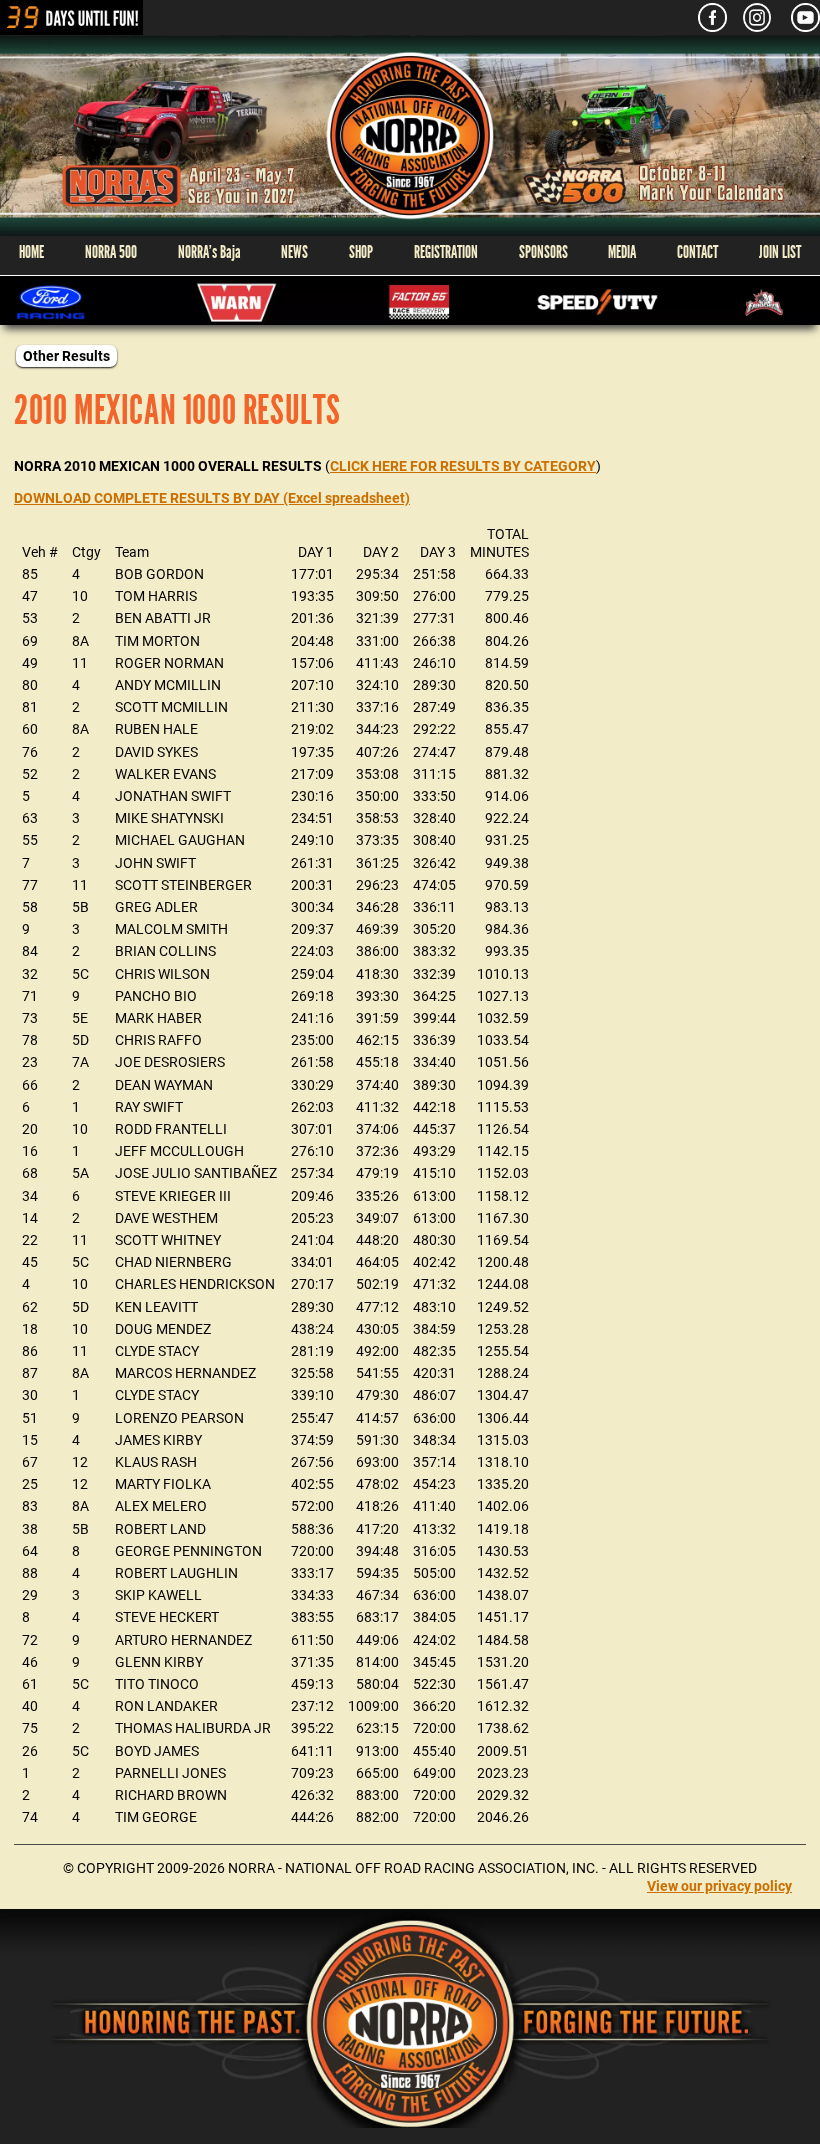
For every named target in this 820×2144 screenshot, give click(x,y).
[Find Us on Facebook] (704, 17)
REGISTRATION (446, 252)
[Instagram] (749, 17)
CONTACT (697, 252)
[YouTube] (797, 17)
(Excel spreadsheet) (212, 498)
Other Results (66, 356)
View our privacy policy (719, 1886)
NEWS (294, 252)
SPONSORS (543, 252)
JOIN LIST (780, 252)
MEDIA (622, 252)
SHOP (361, 252)
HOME (31, 252)
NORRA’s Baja (209, 252)
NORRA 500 (111, 252)
